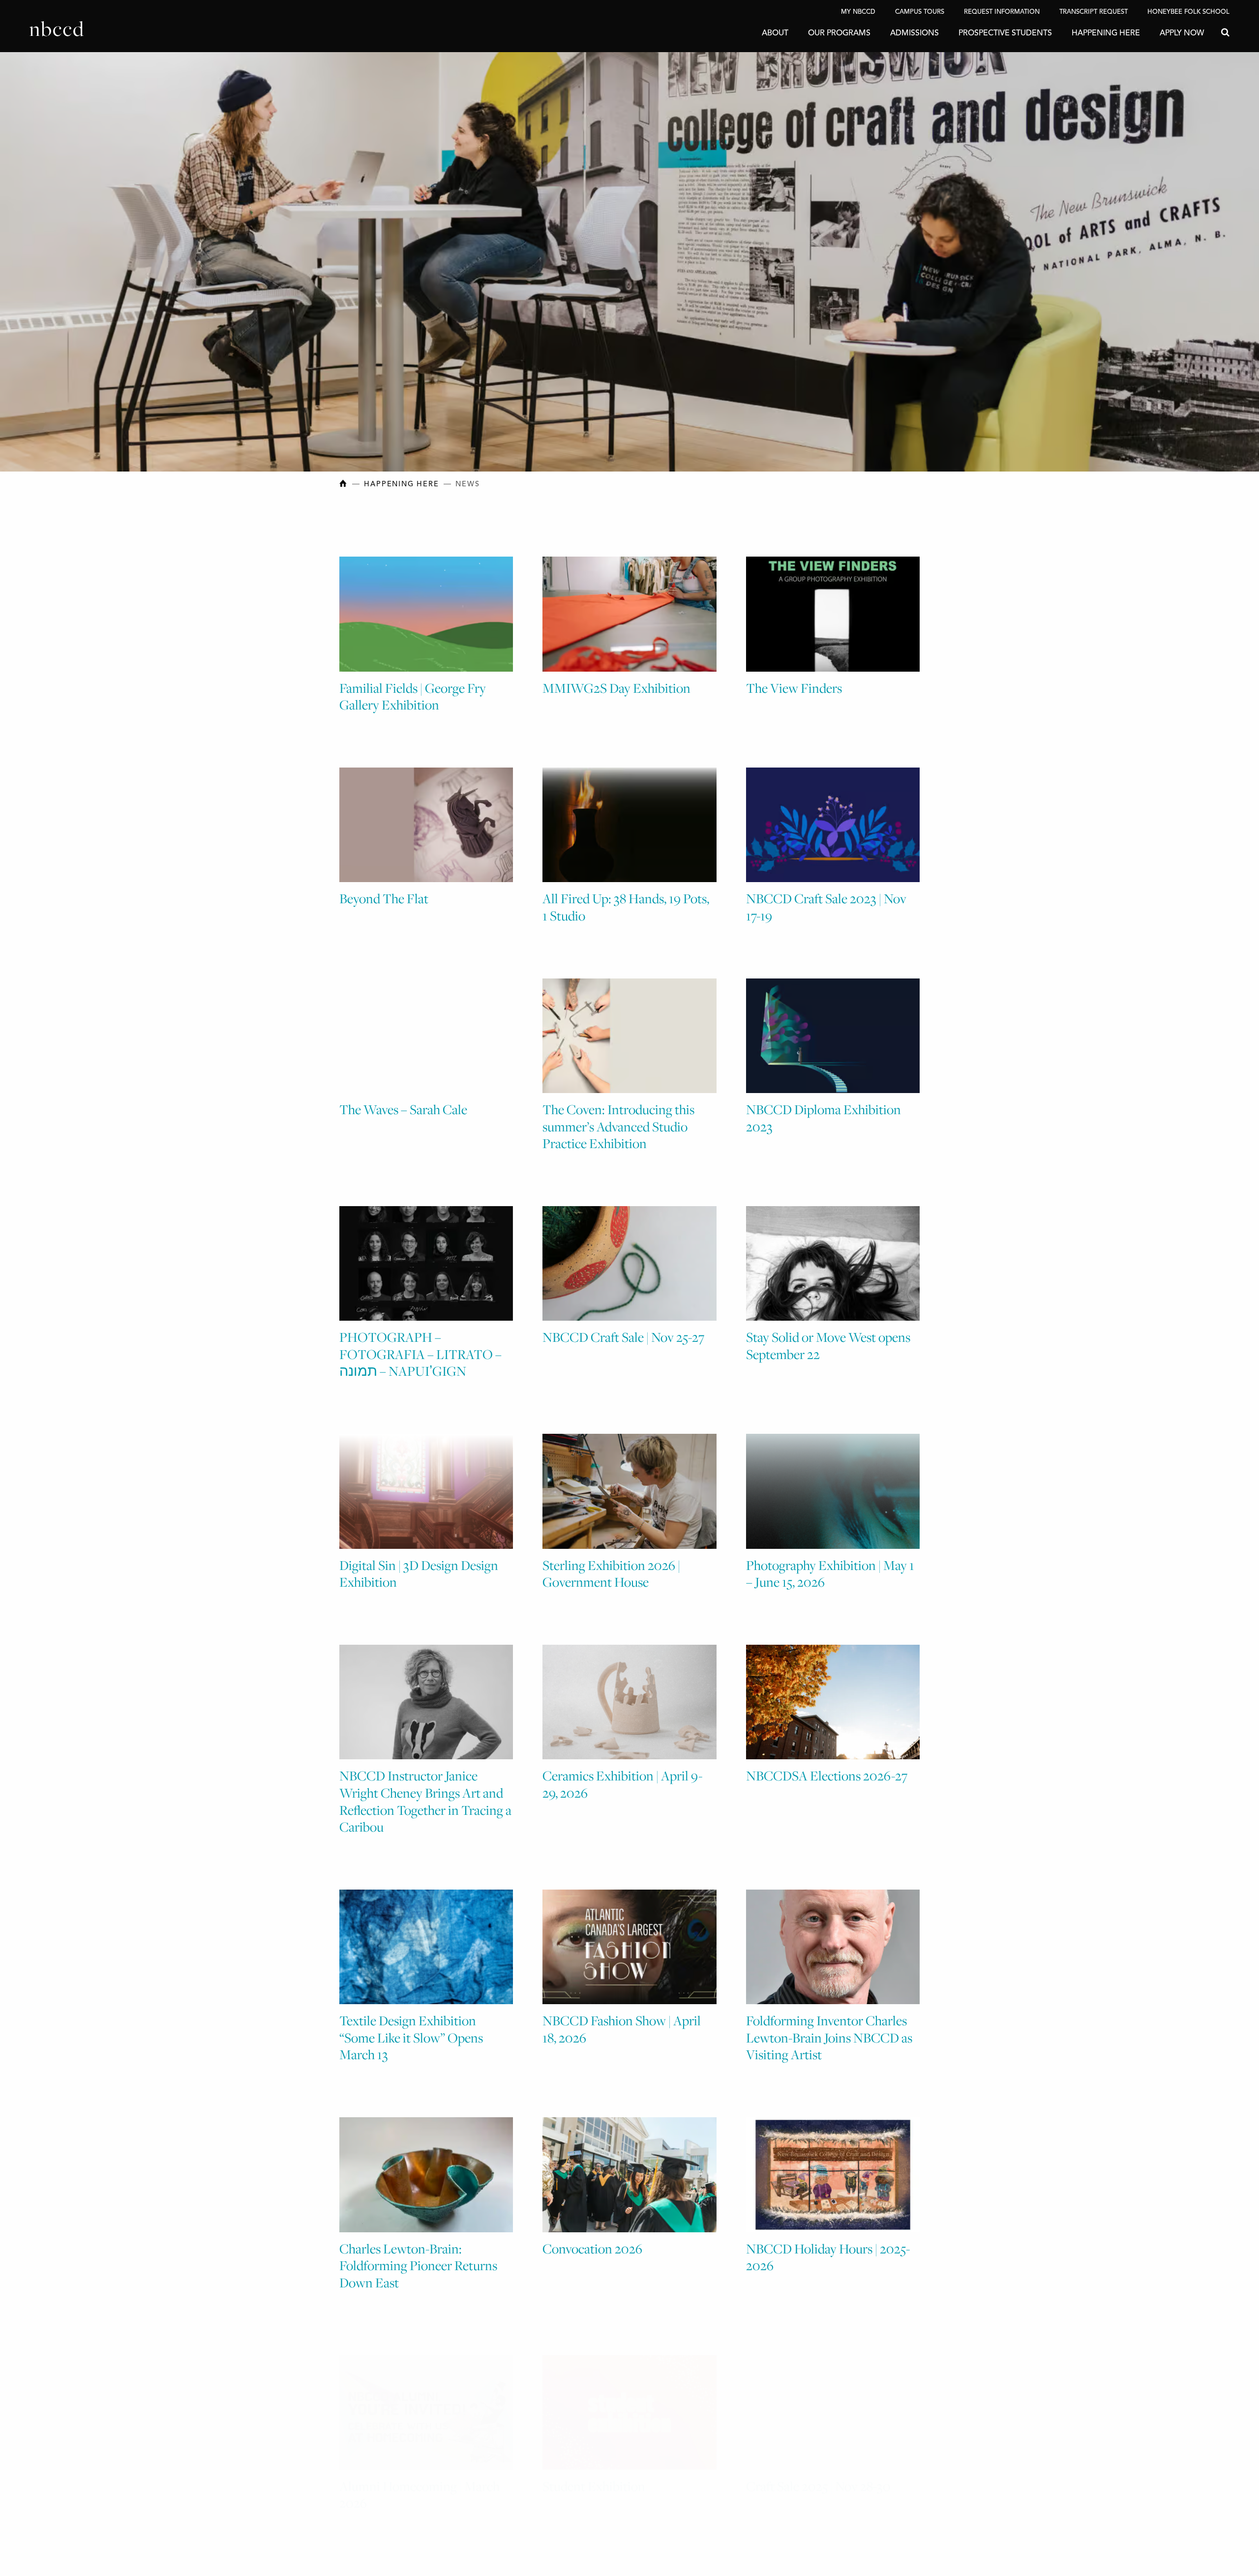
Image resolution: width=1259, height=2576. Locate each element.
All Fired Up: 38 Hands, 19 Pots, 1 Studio (626, 907)
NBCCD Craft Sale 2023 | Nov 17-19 (826, 907)
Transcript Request (1094, 12)
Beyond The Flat (384, 898)
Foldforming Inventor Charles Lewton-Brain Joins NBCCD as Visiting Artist (829, 2037)
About (775, 33)
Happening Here (1106, 33)
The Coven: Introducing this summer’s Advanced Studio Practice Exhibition (618, 1126)
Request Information (1002, 12)
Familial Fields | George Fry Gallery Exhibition (413, 696)
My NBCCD (858, 12)
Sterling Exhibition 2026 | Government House (611, 1574)
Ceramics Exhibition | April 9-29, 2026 (622, 1784)
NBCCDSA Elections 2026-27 (827, 1776)
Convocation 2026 (592, 2249)
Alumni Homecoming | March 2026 (420, 2485)
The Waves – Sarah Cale (403, 1109)
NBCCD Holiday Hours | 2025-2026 (828, 2257)
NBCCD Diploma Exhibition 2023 (824, 1118)
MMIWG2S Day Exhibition (616, 688)
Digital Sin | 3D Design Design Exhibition (419, 1574)
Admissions (914, 33)
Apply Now (1182, 33)
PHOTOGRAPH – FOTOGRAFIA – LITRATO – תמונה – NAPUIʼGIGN (420, 1354)
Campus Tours (920, 12)
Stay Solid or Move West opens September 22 (828, 1346)
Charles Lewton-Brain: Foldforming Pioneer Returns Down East (418, 2265)
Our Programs (839, 33)
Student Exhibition (594, 2476)
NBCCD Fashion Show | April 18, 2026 (622, 2029)
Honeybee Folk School (1188, 12)
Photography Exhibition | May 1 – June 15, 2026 (830, 1574)
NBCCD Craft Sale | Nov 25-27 (623, 1337)
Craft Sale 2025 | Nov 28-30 (818, 2476)
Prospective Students (1005, 33)
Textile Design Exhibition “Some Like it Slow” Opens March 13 (411, 2037)
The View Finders (794, 688)
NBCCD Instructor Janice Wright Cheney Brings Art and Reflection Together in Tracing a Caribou (425, 1801)
